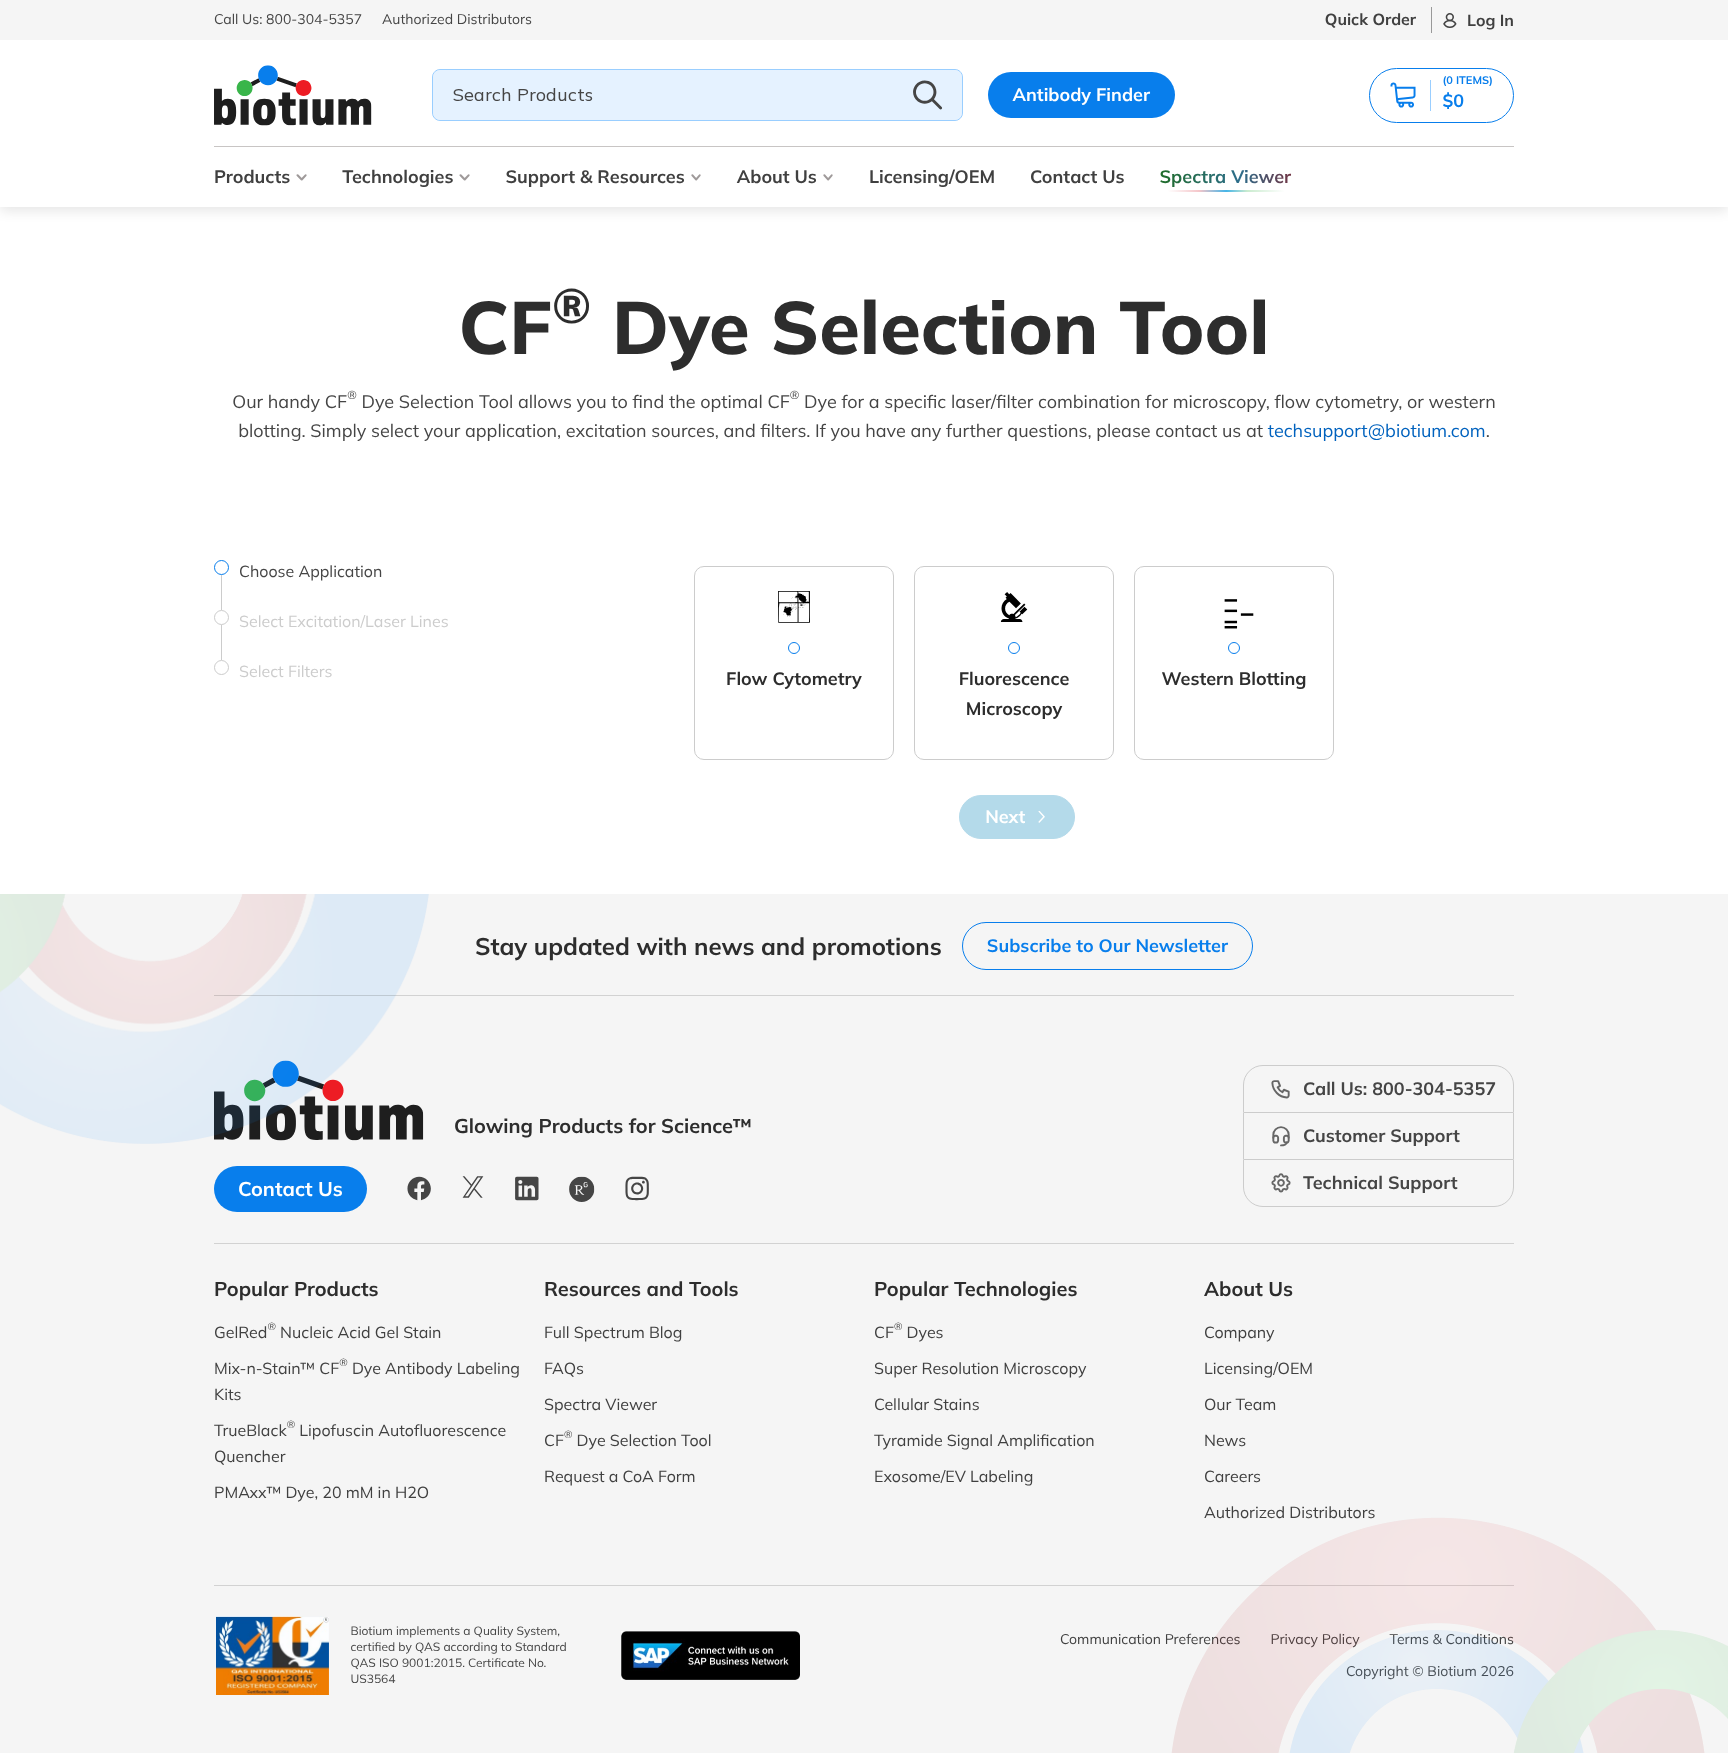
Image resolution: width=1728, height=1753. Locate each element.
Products (252, 176)
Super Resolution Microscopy (980, 1368)
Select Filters (285, 671)
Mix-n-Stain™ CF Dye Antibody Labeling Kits (367, 1379)
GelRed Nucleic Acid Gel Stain (327, 1330)
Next (1005, 816)
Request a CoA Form (620, 1476)
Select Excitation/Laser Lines (344, 621)
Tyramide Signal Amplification (984, 1440)
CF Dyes (909, 1330)
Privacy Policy (1315, 1639)
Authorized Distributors (1289, 1512)
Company (1239, 1332)
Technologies (397, 176)
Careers (1232, 1476)
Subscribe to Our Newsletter (1107, 945)
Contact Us (1077, 176)
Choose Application (310, 571)
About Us (777, 176)
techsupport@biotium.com (1377, 430)
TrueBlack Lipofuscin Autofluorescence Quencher (360, 1441)
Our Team (1240, 1404)
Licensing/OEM (932, 176)
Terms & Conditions (1452, 1639)
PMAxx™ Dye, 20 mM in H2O (321, 1492)
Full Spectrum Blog (613, 1332)
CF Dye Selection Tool (628, 1438)
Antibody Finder (1082, 94)
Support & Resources (594, 176)
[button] (1441, 95)
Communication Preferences (1150, 1639)
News (1225, 1440)
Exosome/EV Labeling (953, 1476)
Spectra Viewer (1226, 176)
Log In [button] (1490, 20)
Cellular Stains (927, 1404)
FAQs (564, 1368)
